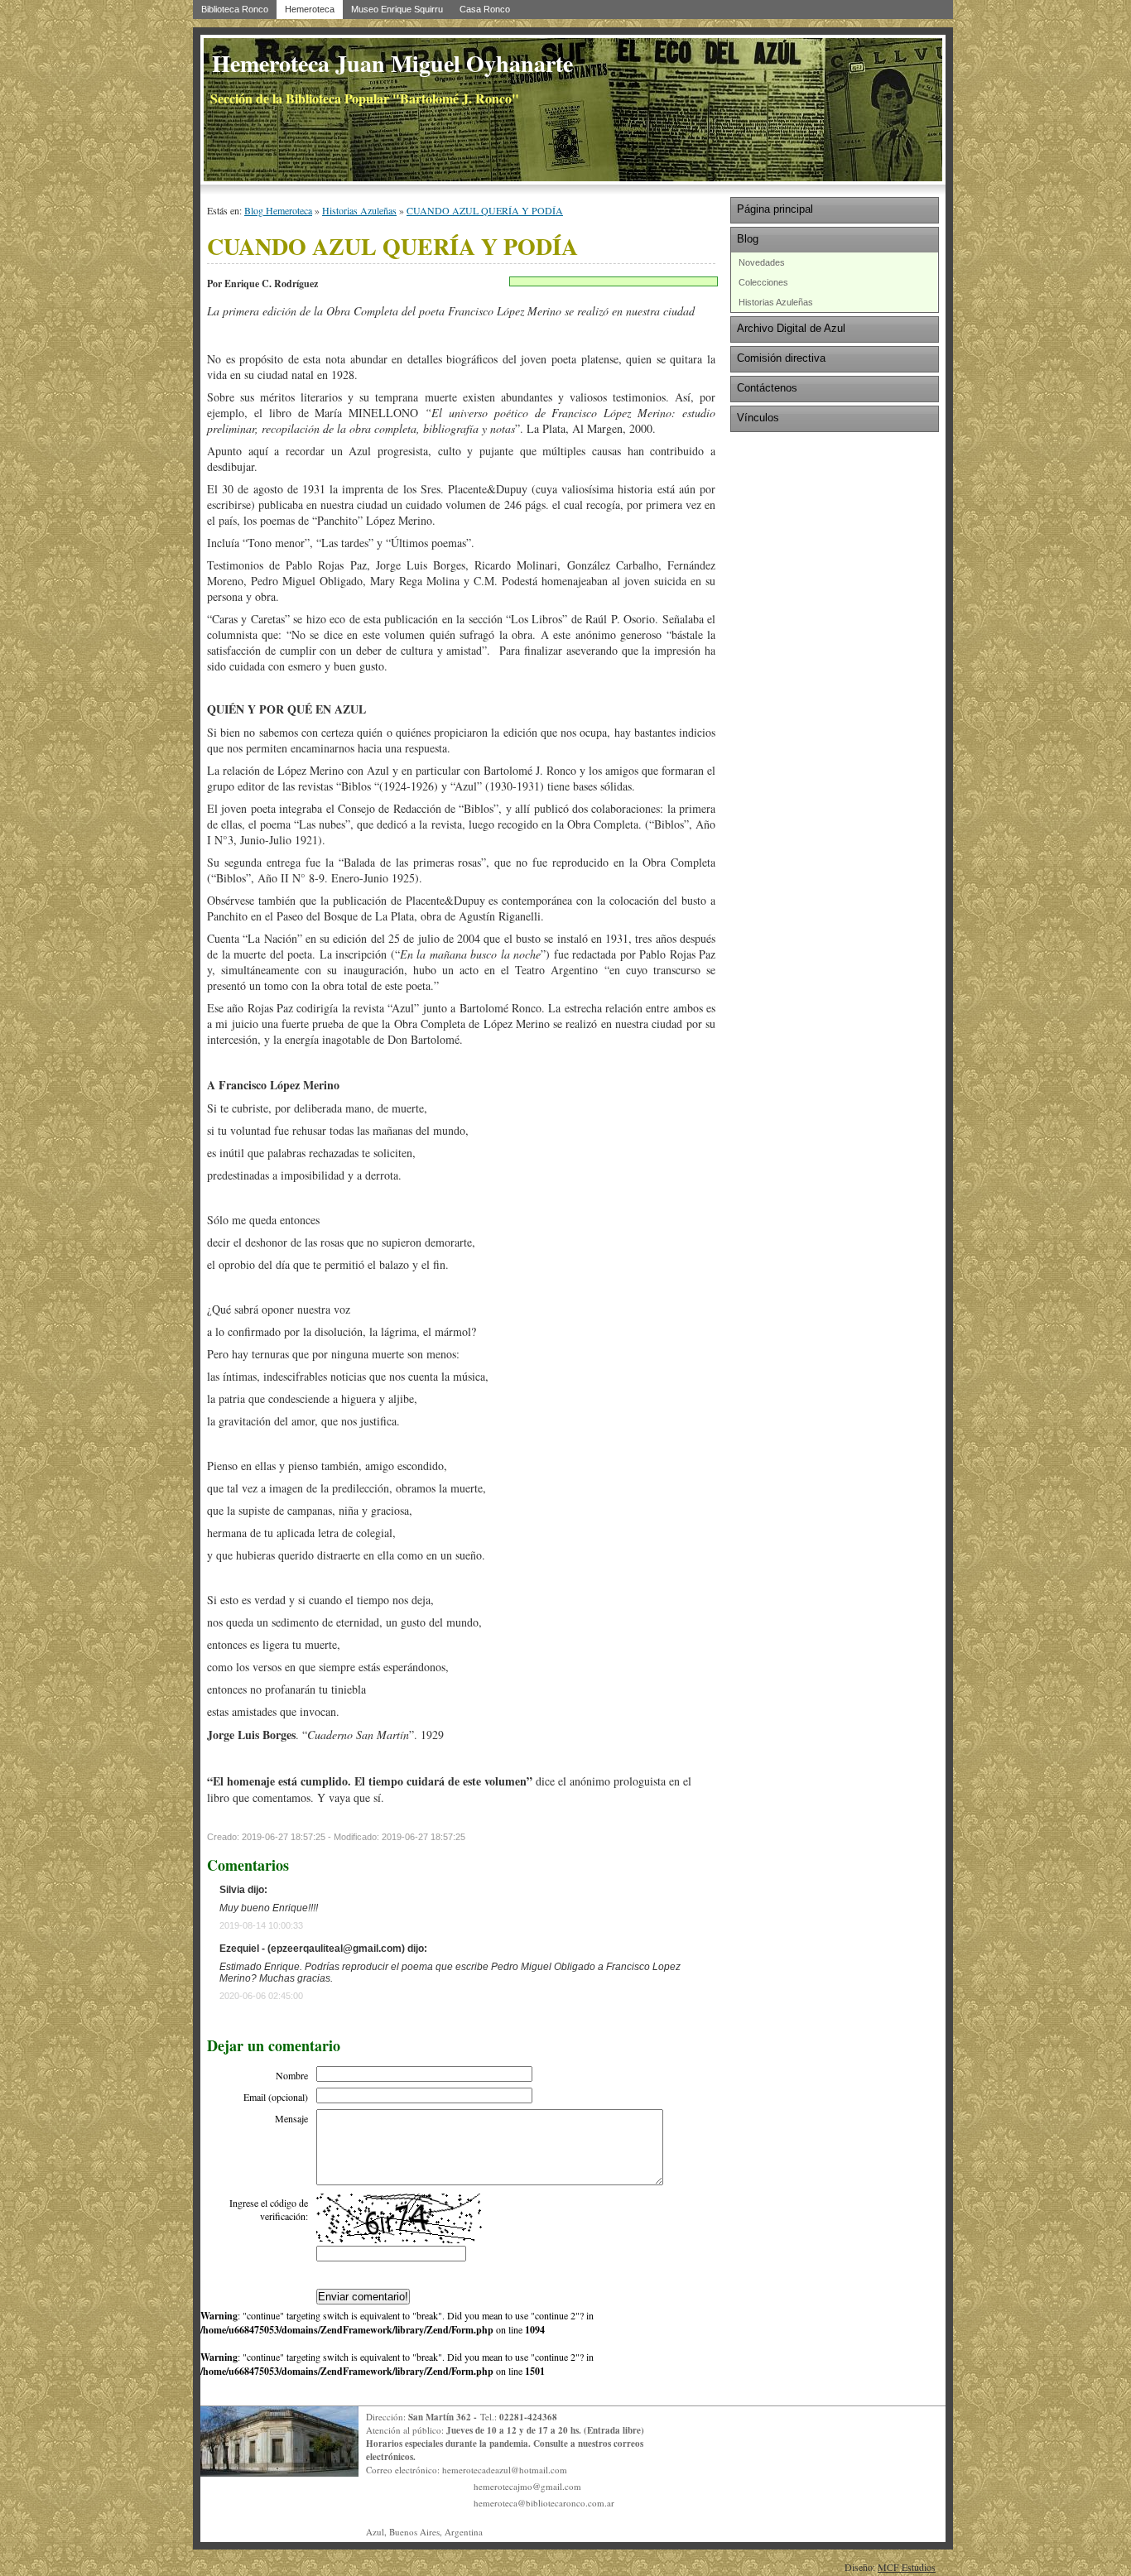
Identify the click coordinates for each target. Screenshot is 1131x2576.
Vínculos (758, 418)
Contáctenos (767, 388)
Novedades (762, 262)
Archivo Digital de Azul (791, 328)
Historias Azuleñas (359, 210)
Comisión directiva (781, 358)
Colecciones (763, 282)
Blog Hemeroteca (278, 210)
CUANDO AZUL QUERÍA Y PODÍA (485, 210)
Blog (748, 239)
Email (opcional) (276, 2097)
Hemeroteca (310, 9)
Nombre (292, 2075)
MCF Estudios (907, 2567)
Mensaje (291, 2118)
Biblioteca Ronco (235, 9)
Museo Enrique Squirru (397, 9)
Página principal (775, 209)
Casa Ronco (485, 9)
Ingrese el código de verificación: (269, 2209)
